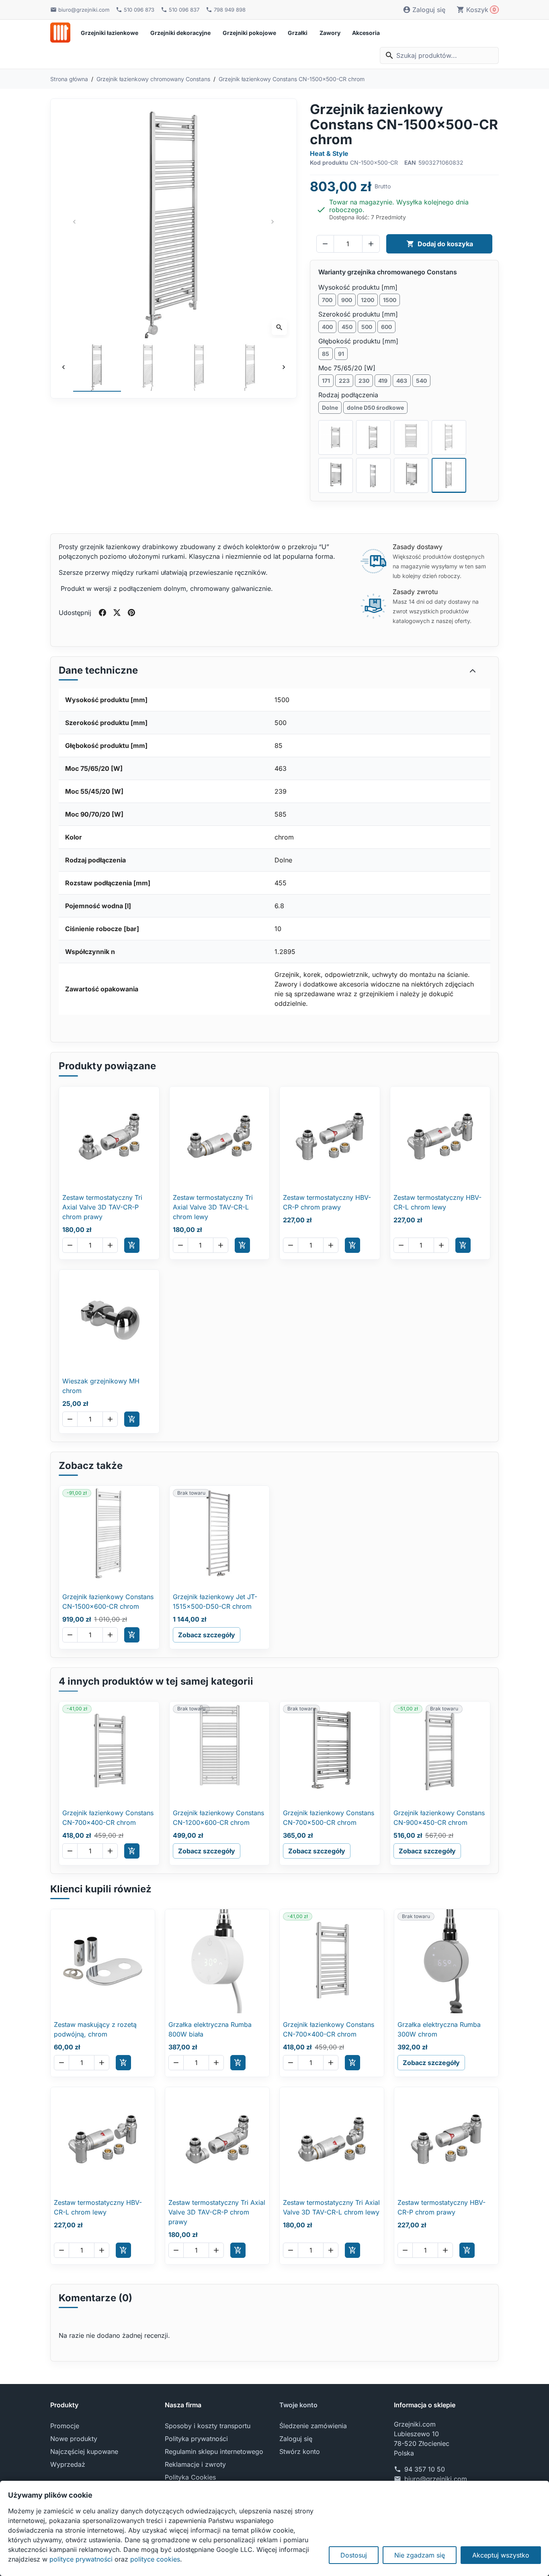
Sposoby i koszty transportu (208, 2426)
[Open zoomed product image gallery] (174, 222)
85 (326, 354)
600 (386, 327)
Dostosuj (354, 2555)
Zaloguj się (296, 2439)
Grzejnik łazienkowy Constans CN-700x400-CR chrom (108, 1818)
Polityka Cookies (190, 2477)
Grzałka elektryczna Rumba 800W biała (210, 2029)
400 (327, 327)
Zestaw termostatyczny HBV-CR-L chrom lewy (437, 1202)
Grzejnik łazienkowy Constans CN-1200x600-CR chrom (218, 1818)
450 (347, 327)
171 (326, 381)
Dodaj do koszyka (440, 244)
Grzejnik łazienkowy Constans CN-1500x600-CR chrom (108, 1602)
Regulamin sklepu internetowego (214, 2451)
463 (402, 381)
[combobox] (439, 55)
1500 (390, 300)
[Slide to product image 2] (148, 367)
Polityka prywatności (196, 2439)
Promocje (65, 2426)
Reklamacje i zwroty (195, 2464)
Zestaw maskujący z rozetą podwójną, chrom (95, 2029)
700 (327, 300)
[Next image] (284, 367)
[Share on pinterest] (131, 613)
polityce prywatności (81, 2559)
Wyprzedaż (68, 2464)
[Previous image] (64, 367)
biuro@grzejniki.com (436, 2479)
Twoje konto (298, 2405)
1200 (368, 300)
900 (347, 300)
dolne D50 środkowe (375, 408)
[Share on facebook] (102, 613)
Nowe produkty (74, 2439)
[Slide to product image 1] (97, 367)
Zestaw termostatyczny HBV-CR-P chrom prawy (327, 1202)
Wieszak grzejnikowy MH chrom (101, 1386)
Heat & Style (329, 153)
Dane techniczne (98, 670)
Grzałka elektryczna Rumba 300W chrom (439, 2029)
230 (364, 381)
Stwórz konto (300, 2451)
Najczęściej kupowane (84, 2451)
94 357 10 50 (425, 2469)
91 (341, 354)
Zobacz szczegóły (207, 1635)
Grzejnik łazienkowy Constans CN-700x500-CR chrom (329, 1818)
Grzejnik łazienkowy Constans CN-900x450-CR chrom (439, 1818)
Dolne (330, 408)
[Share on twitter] (117, 613)
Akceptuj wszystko (501, 2555)
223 (344, 381)
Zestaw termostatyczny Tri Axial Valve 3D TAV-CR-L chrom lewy (213, 1207)
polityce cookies (155, 2559)
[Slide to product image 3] (199, 367)
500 (367, 327)
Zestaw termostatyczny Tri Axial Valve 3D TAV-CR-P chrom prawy (102, 1207)
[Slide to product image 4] (250, 367)
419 (383, 381)
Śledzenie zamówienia (313, 2426)
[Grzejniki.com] (60, 33)
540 (421, 381)
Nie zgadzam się (420, 2555)
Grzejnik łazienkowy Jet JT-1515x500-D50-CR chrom (215, 1602)
